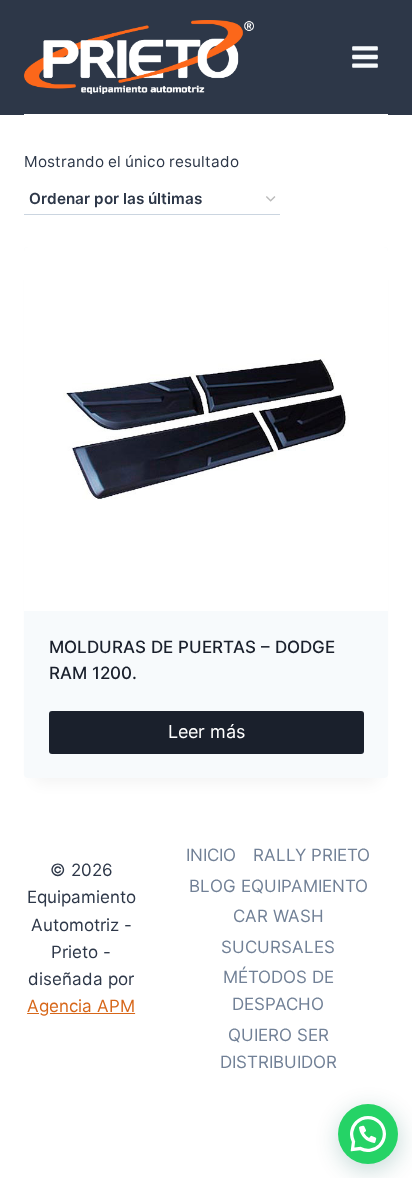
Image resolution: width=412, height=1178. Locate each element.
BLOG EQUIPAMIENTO (278, 886)
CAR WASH (278, 916)
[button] (368, 1134)
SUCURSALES (278, 947)
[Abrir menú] (364, 56)
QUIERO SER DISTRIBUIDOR (278, 1048)
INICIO (211, 855)
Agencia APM (81, 1006)
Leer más (206, 731)
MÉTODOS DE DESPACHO (278, 990)
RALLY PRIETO (311, 855)
